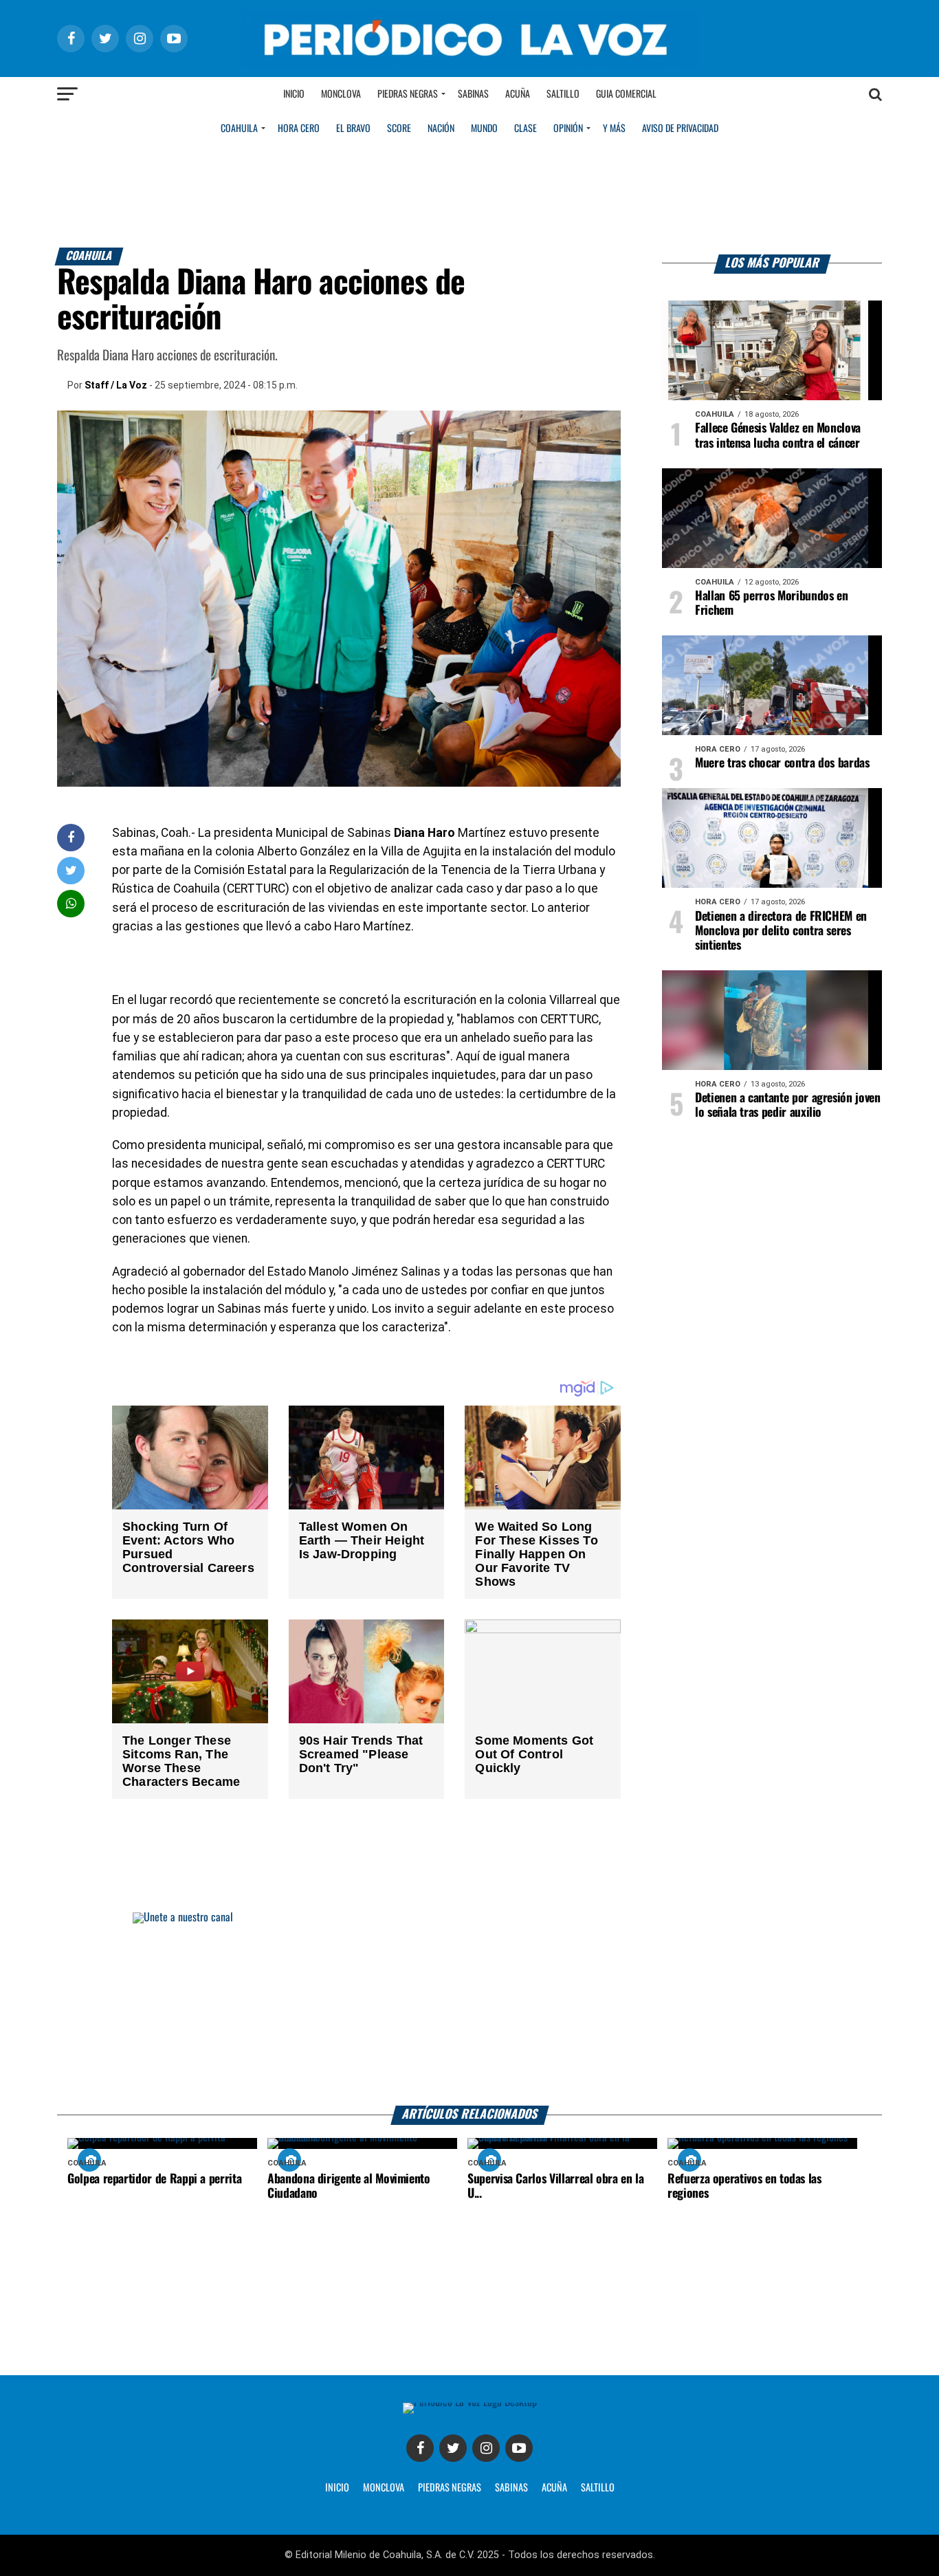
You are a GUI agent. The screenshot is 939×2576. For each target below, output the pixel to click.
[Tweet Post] (71, 870)
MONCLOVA (384, 2488)
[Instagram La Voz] (486, 2448)
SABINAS (511, 2488)
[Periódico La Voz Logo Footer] (470, 2402)
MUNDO (484, 129)
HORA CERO (299, 129)
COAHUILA (239, 129)
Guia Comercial (626, 94)
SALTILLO (598, 2488)
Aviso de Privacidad (680, 129)
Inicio (294, 94)
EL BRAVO (353, 129)
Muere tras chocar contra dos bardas (782, 763)
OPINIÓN (568, 129)
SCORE (399, 129)
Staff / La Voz (116, 385)
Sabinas (473, 94)
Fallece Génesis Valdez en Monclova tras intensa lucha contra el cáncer (778, 436)
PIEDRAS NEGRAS (450, 2488)
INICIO (337, 2488)
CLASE (526, 129)
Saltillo (563, 94)
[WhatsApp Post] (71, 903)
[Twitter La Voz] (453, 2448)
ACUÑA (554, 2488)
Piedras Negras (408, 94)
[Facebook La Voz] (420, 2448)
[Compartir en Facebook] (71, 837)
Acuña (518, 94)
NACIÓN (441, 129)
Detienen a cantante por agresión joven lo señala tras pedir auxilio (788, 1105)
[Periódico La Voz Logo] (469, 63)
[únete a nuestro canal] (469, 2009)
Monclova (341, 94)
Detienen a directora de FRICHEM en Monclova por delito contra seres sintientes (781, 931)
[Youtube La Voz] (519, 2448)
